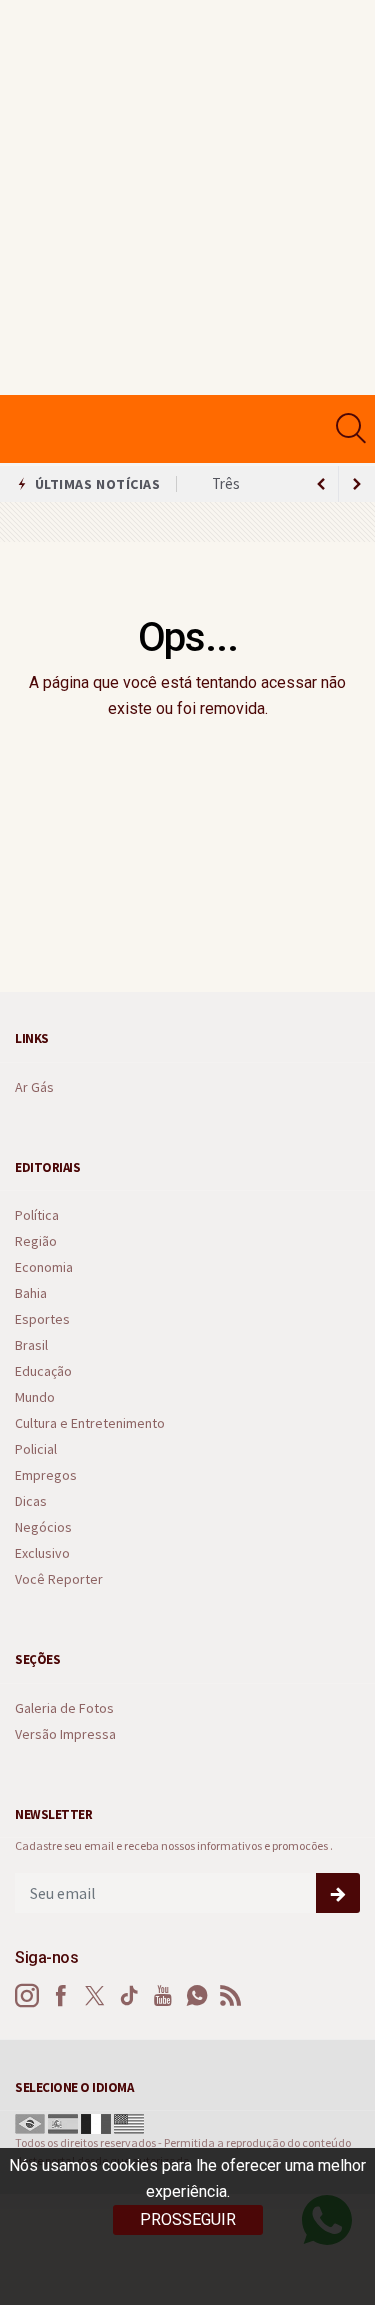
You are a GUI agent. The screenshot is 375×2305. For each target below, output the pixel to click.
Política (37, 1215)
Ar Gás (34, 1087)
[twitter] (95, 1996)
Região (36, 1241)
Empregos (46, 1475)
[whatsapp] (197, 1996)
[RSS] (231, 1996)
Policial (36, 1449)
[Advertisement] (187, 197)
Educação (43, 1371)
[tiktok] (129, 1996)
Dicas (31, 1501)
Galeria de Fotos (64, 1708)
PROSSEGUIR (188, 2219)
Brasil (31, 1345)
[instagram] (27, 1996)
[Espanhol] (63, 2121)
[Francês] (96, 2121)
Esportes (42, 1319)
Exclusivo (42, 1553)
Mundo (35, 1397)
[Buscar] (353, 428)
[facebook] (61, 1996)
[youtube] (163, 1996)
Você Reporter (59, 1579)
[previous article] (357, 484)
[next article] (321, 484)
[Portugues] (30, 2121)
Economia (44, 1267)
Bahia (31, 1293)
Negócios (43, 1527)
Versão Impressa (65, 1734)
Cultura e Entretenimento (90, 1423)
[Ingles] (129, 2121)
